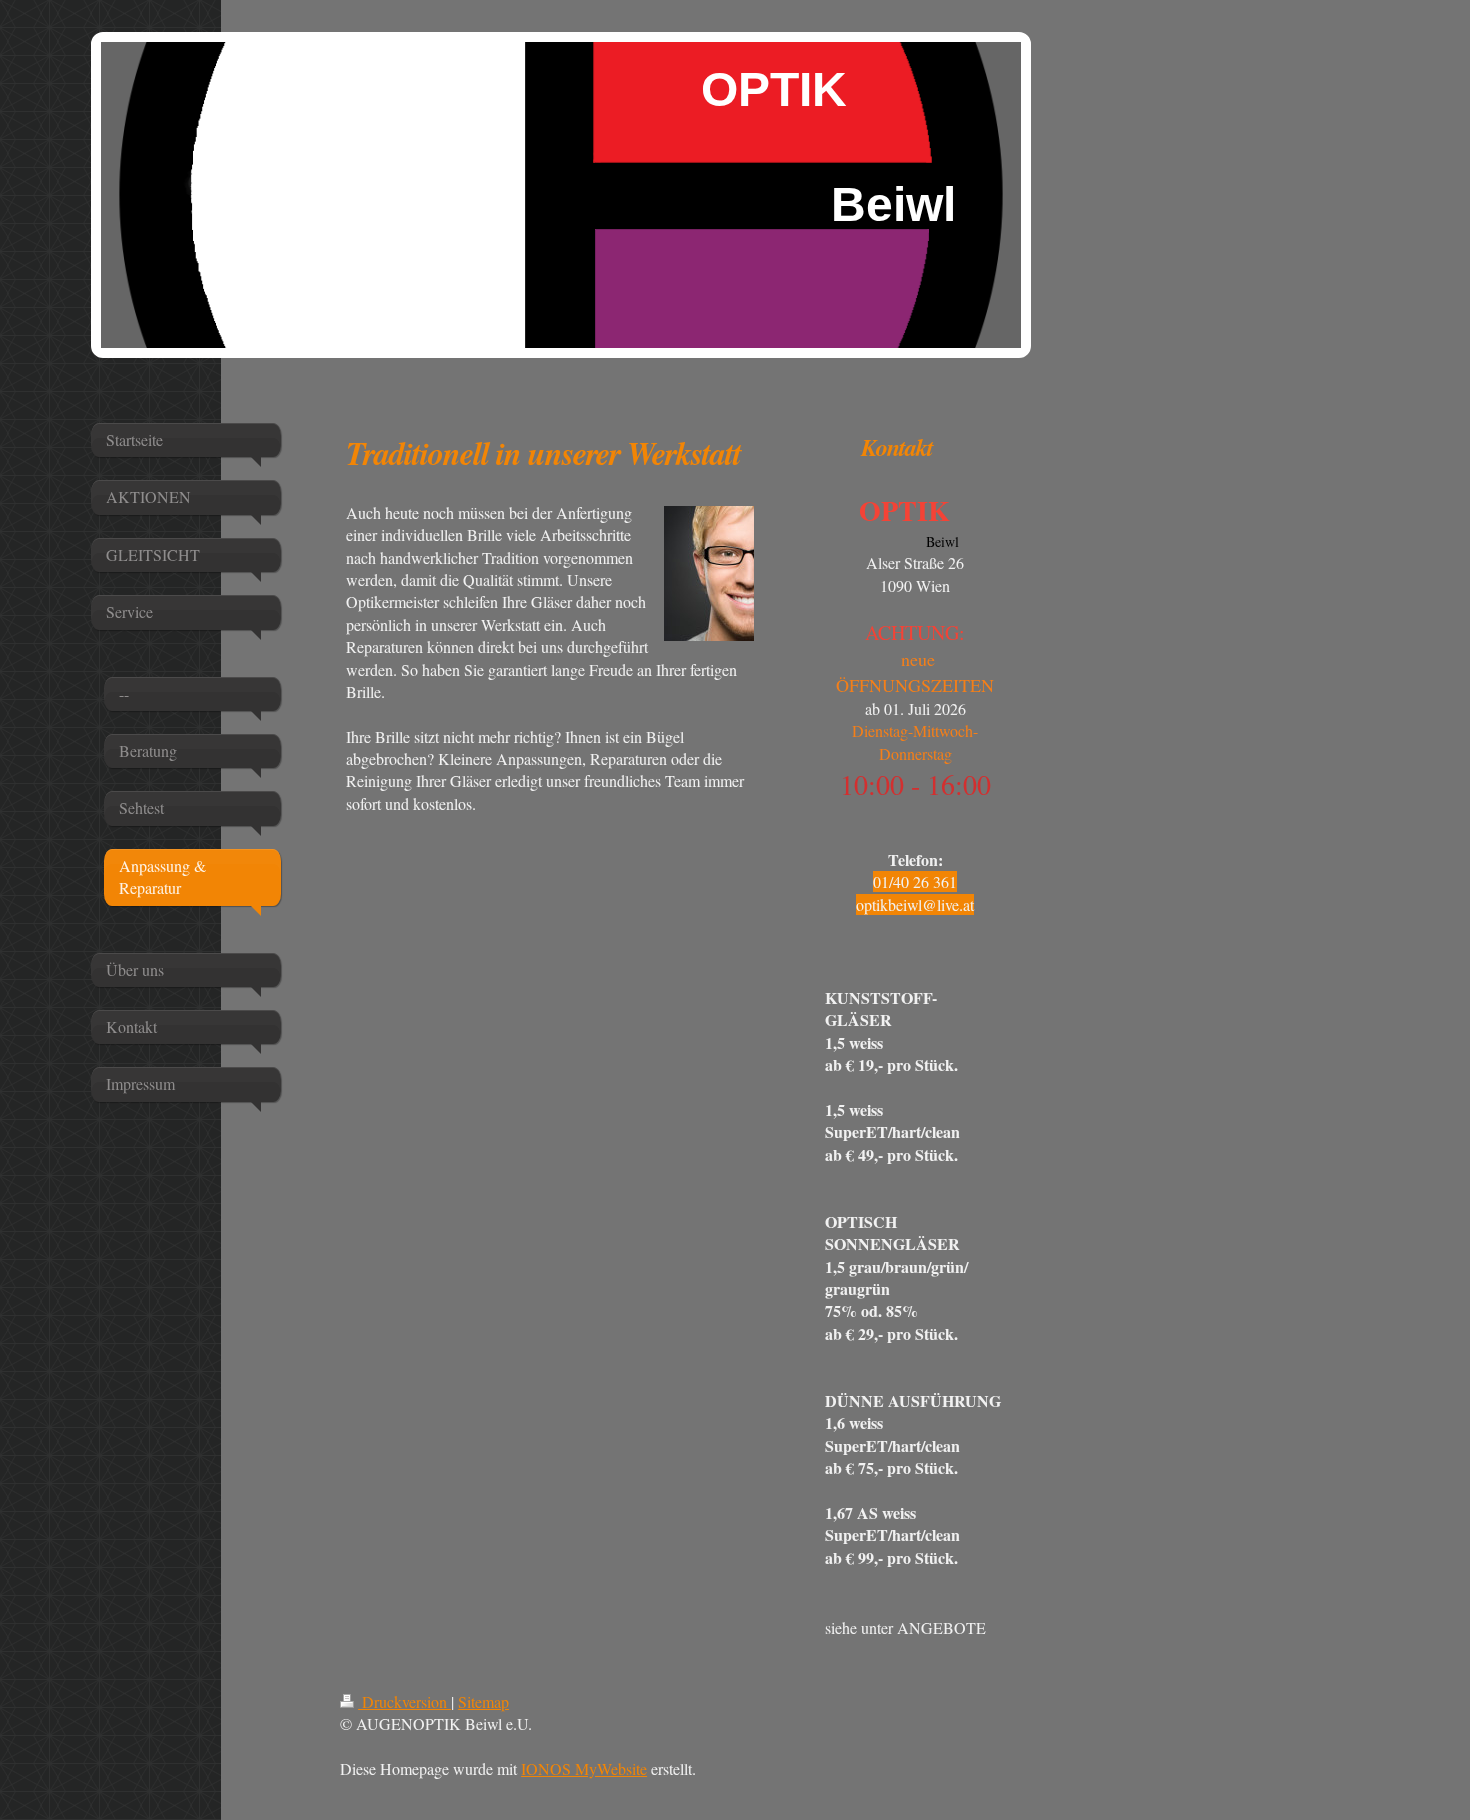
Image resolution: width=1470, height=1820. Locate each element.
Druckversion (404, 1701)
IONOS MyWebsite (584, 1768)
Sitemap (483, 1701)
